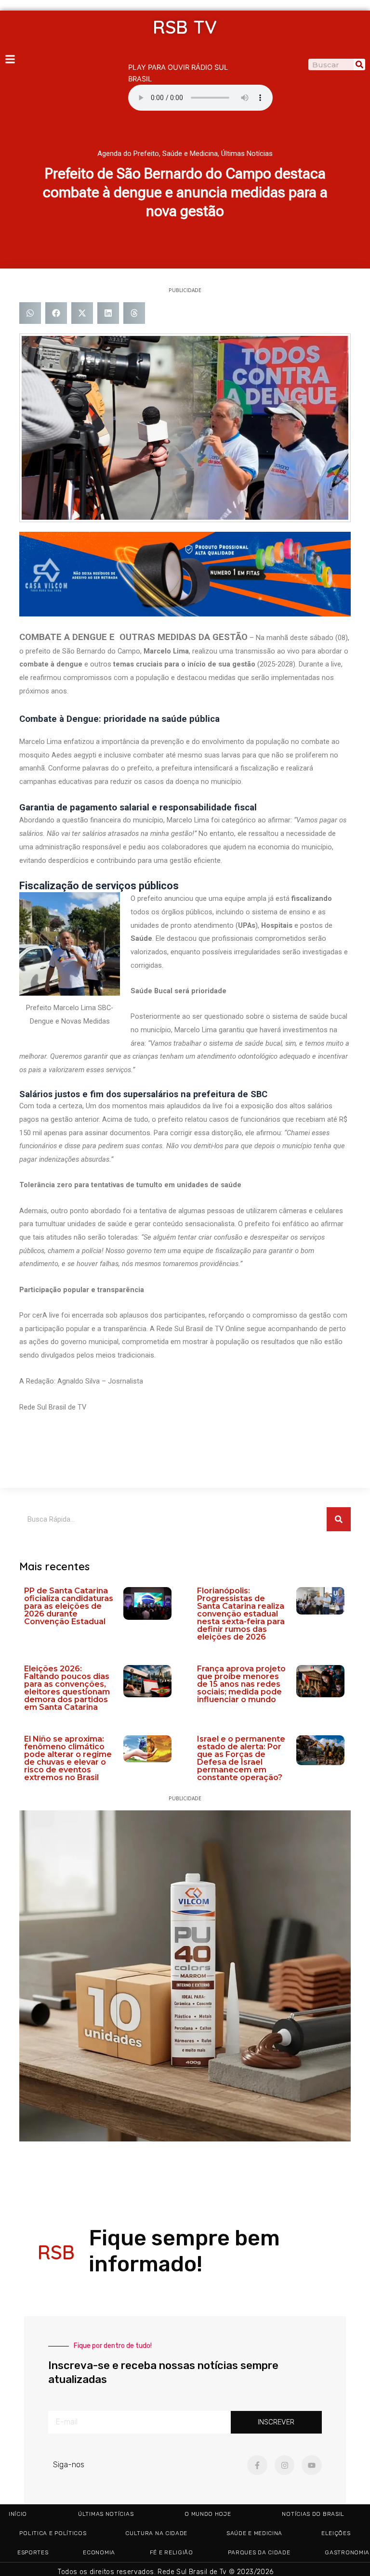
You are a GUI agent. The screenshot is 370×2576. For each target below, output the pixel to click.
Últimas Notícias (247, 154)
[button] (30, 313)
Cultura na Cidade (156, 2533)
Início (18, 2514)
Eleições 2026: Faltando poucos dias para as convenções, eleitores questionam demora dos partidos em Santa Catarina (67, 1688)
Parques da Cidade (259, 2552)
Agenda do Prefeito (128, 154)
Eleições (336, 2533)
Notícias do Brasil (313, 2514)
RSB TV (185, 27)
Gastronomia (347, 2552)
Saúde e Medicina (190, 154)
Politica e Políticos (53, 2533)
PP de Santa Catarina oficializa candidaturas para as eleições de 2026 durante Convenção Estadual (69, 1606)
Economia (99, 2552)
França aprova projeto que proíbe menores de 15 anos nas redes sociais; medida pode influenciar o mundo (241, 1684)
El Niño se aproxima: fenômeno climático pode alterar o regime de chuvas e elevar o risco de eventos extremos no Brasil (68, 1758)
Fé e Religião (172, 2552)
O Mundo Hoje (208, 2514)
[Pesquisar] (359, 64)
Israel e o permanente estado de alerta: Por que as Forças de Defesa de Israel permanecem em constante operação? (241, 1758)
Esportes (33, 2552)
